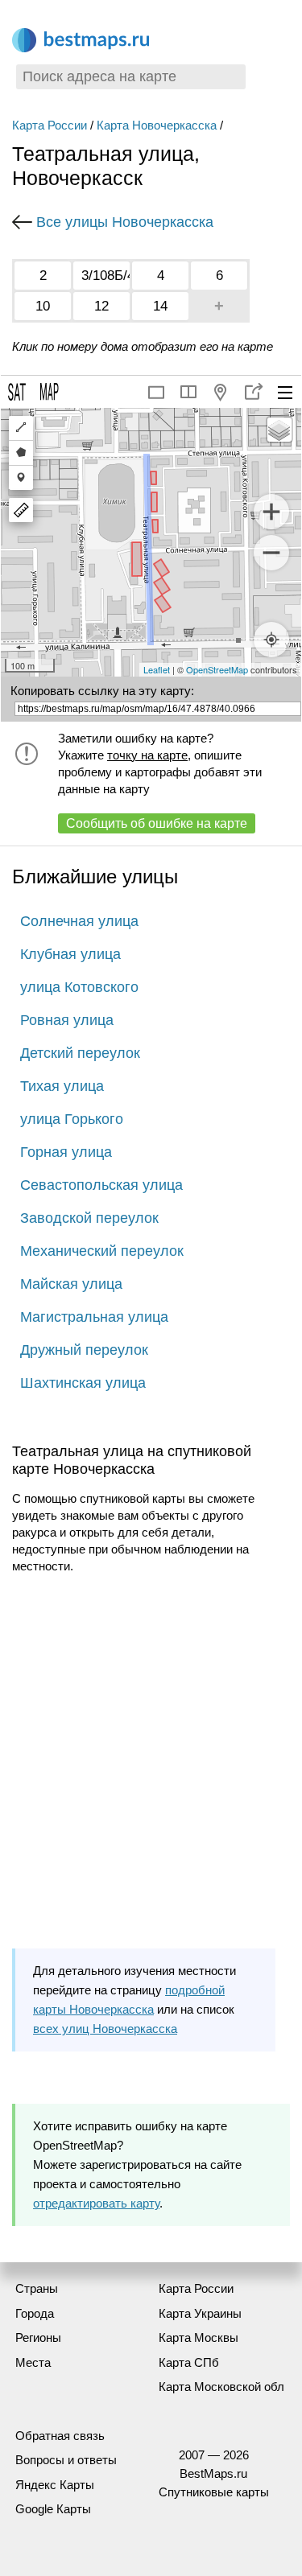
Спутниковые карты (214, 2492)
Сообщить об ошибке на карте (157, 823)
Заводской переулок (89, 1218)
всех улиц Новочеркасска (105, 2029)
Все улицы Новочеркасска (125, 222)
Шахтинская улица (83, 1383)
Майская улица (71, 1284)
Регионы (38, 2337)
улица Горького (72, 1119)
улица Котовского (79, 987)
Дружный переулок (84, 1350)
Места (33, 2362)
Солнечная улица (79, 921)
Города (35, 2313)
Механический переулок (102, 1251)
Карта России (50, 125)
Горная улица (66, 1152)
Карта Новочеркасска (157, 125)
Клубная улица (70, 954)
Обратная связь (60, 2436)
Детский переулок (80, 1053)
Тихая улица (62, 1086)
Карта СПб (189, 2362)
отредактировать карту (96, 2203)
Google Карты (53, 2509)
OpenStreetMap (217, 669)
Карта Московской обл (221, 2387)
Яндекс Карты (55, 2485)
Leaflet (157, 669)
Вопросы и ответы (66, 2460)
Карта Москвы (199, 2337)
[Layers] (279, 430)
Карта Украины (200, 2313)
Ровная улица (67, 1020)
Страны (37, 2288)
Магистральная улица (94, 1317)
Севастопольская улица (101, 1185)
